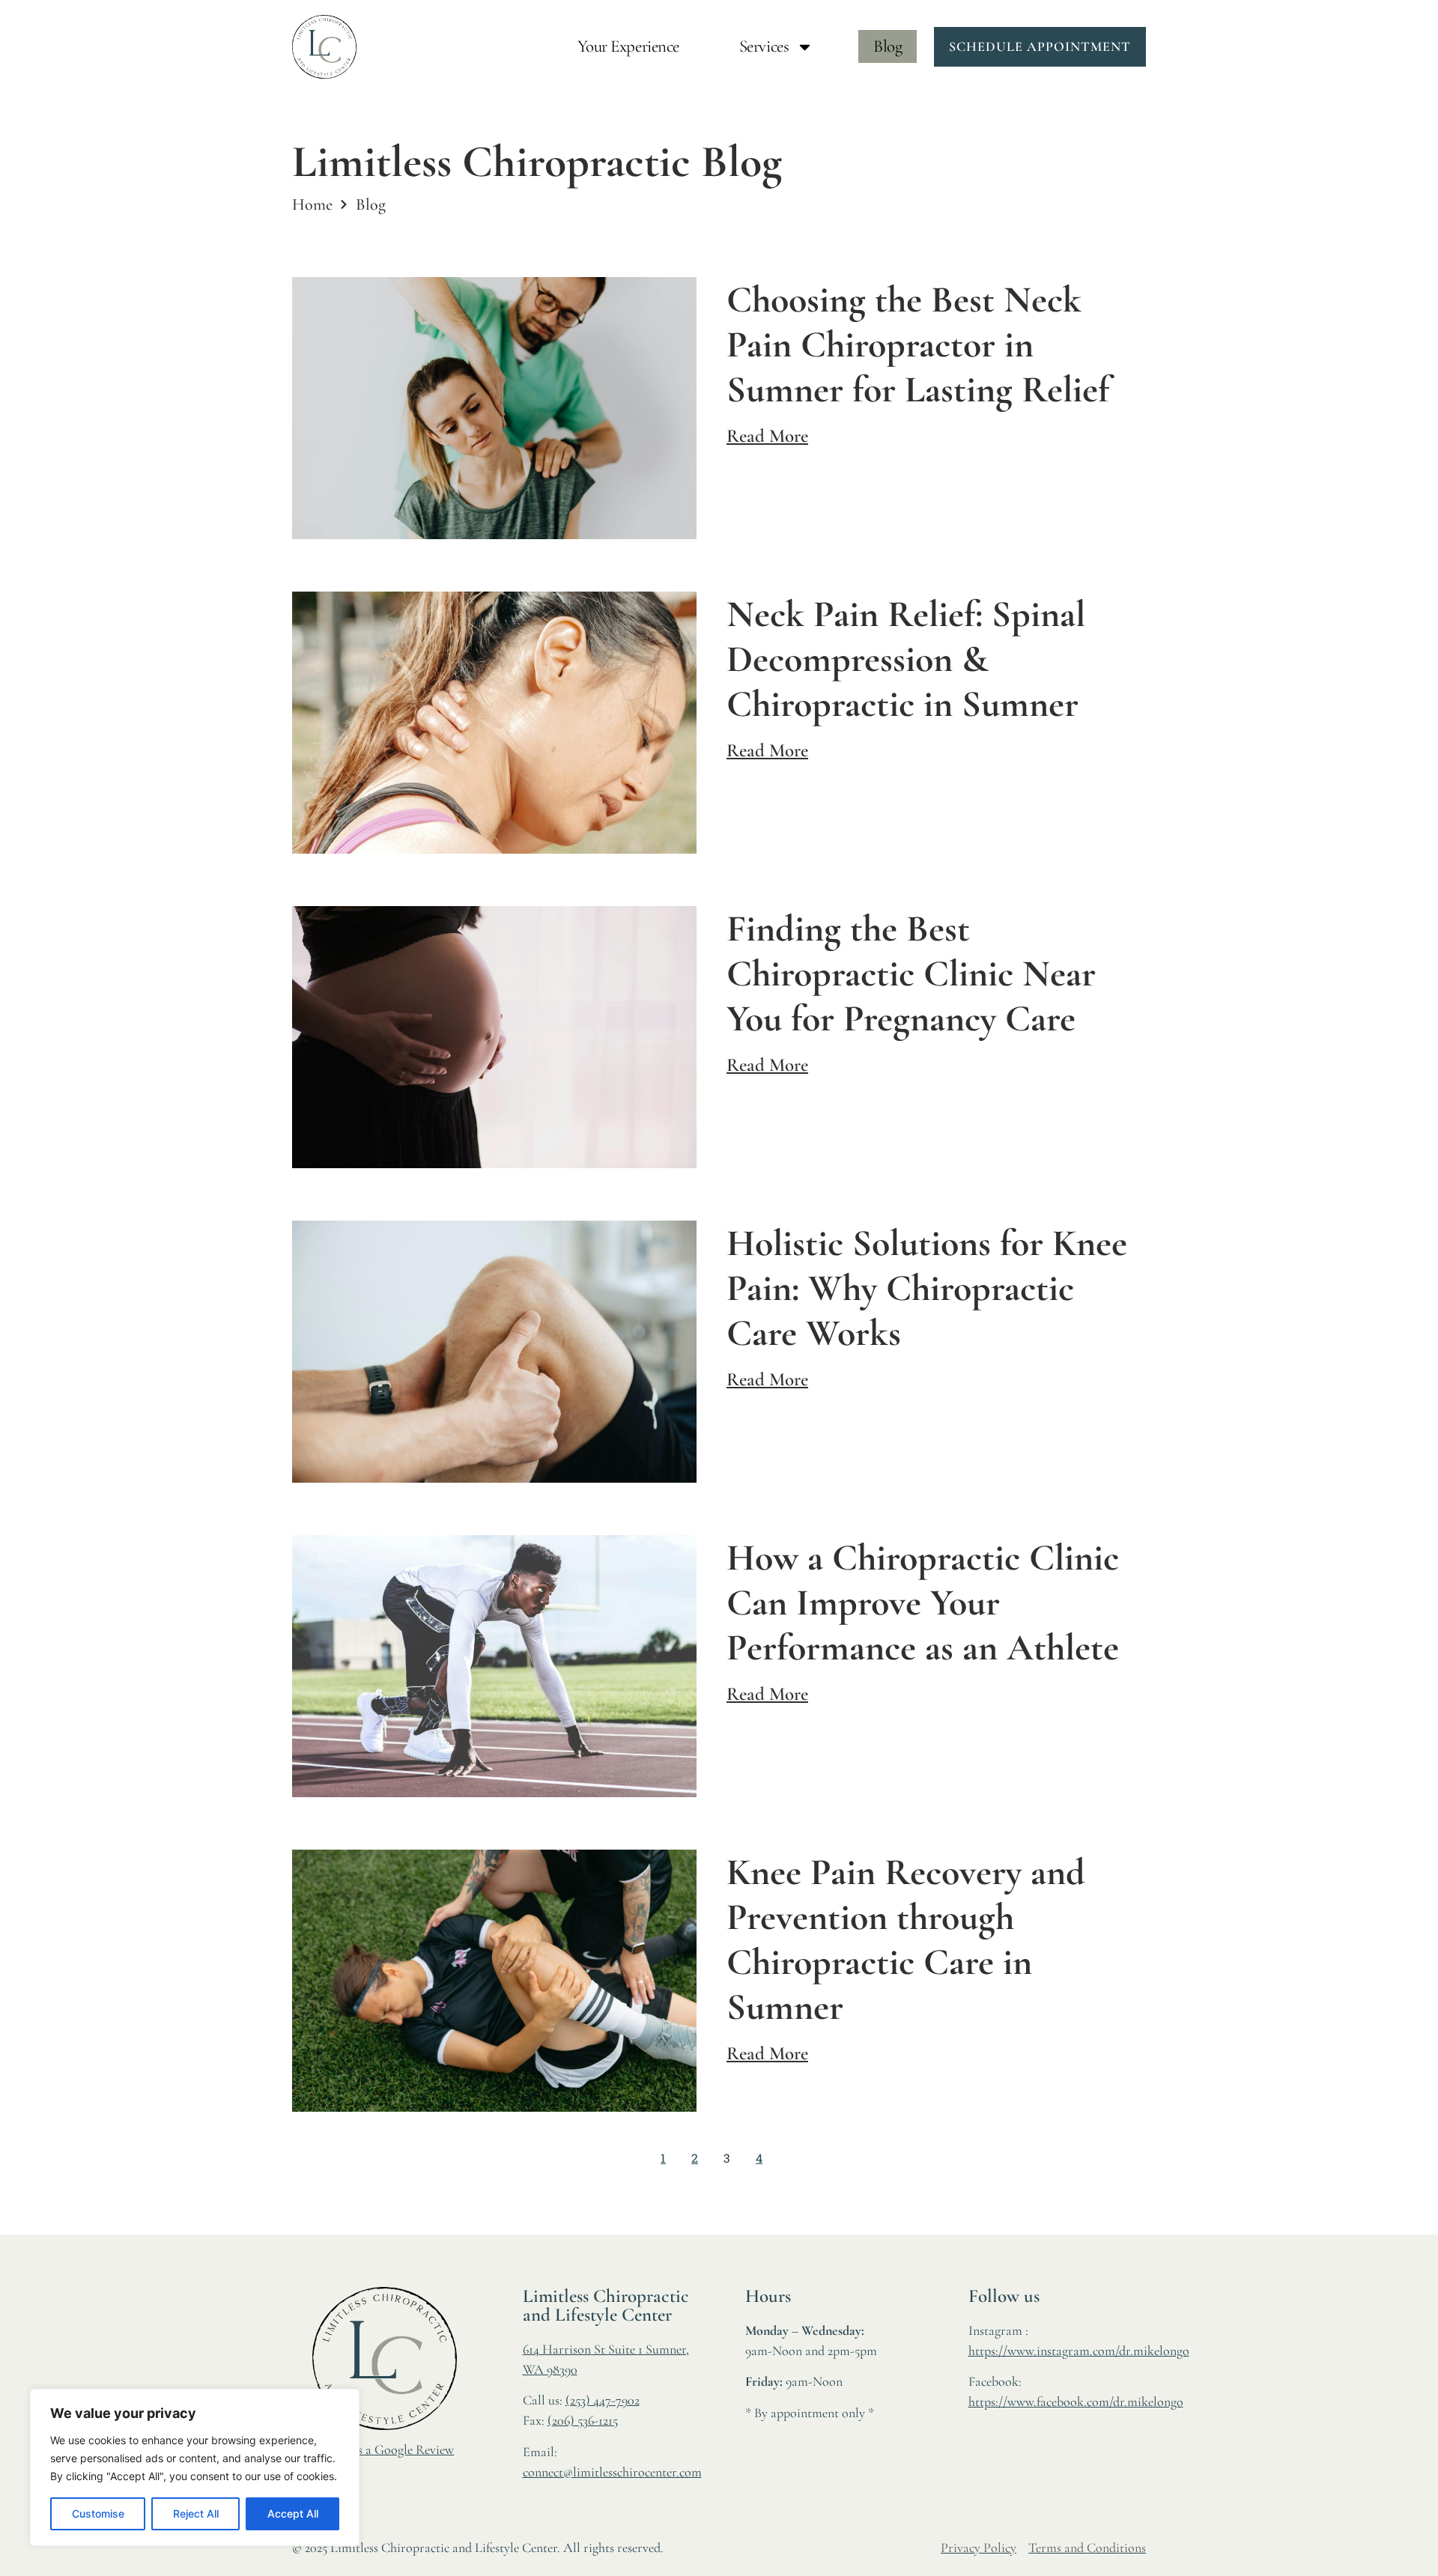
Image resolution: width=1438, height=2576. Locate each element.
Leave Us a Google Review (385, 2449)
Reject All (196, 2513)
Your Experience (628, 46)
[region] (195, 2467)
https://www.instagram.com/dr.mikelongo (1079, 2351)
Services (764, 46)
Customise (98, 2513)
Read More (767, 436)
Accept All (293, 2513)
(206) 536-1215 (583, 2420)
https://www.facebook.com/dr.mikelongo (1076, 2402)
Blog (888, 46)
